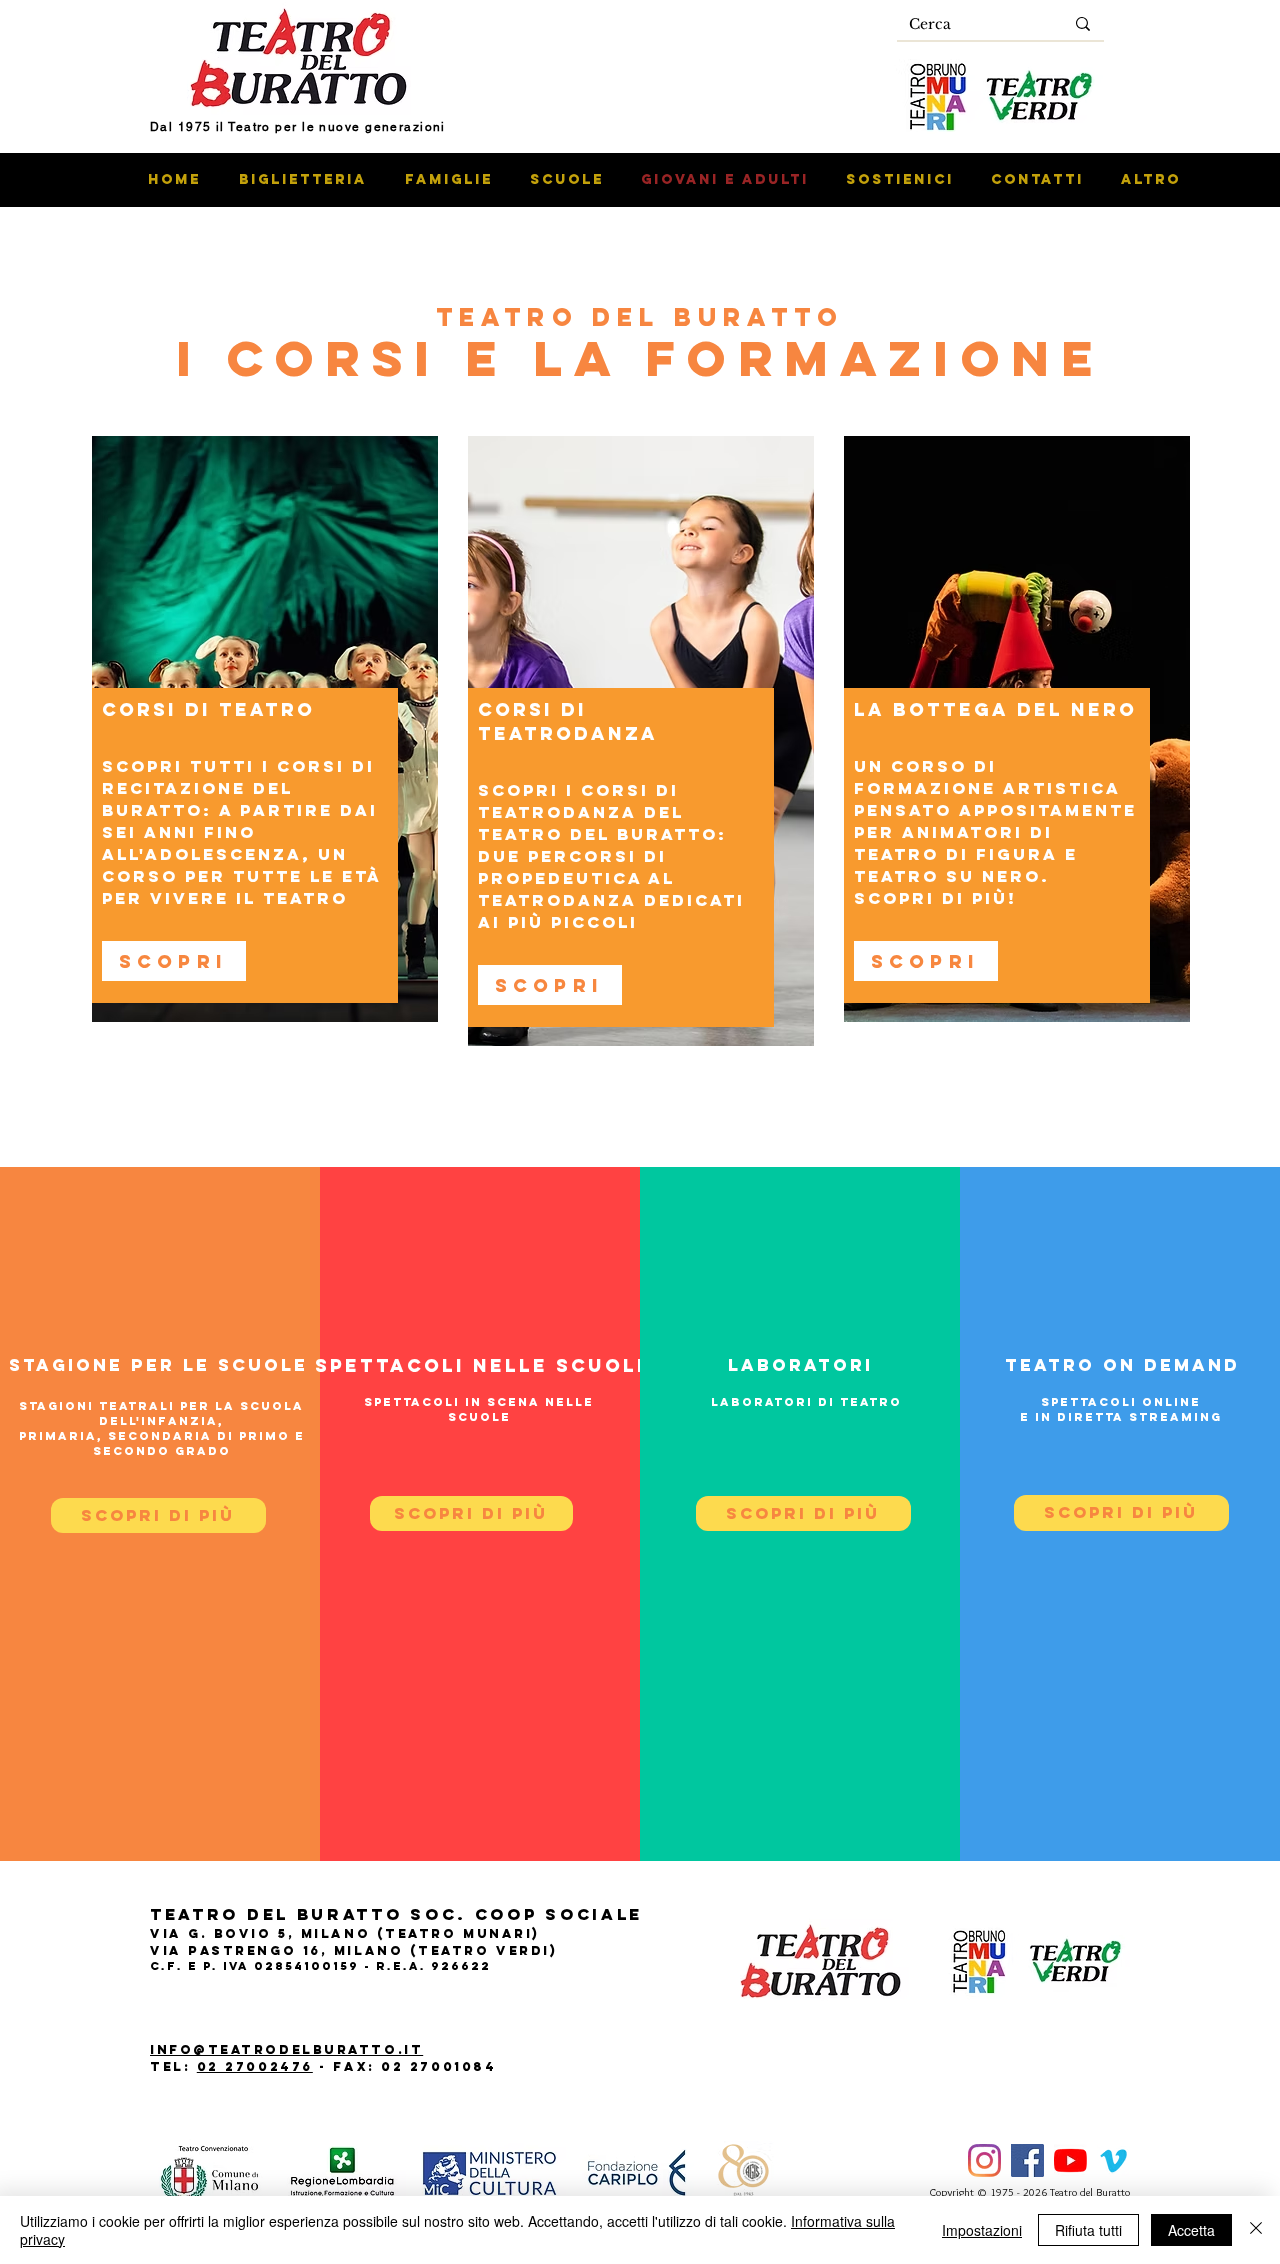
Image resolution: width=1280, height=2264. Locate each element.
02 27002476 (255, 2066)
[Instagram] (984, 2160)
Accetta (1191, 2230)
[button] (803, 1513)
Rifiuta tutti (1088, 2230)
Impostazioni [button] (982, 2230)
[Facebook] (1027, 2160)
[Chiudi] (1256, 2230)
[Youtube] (1070, 2160)
